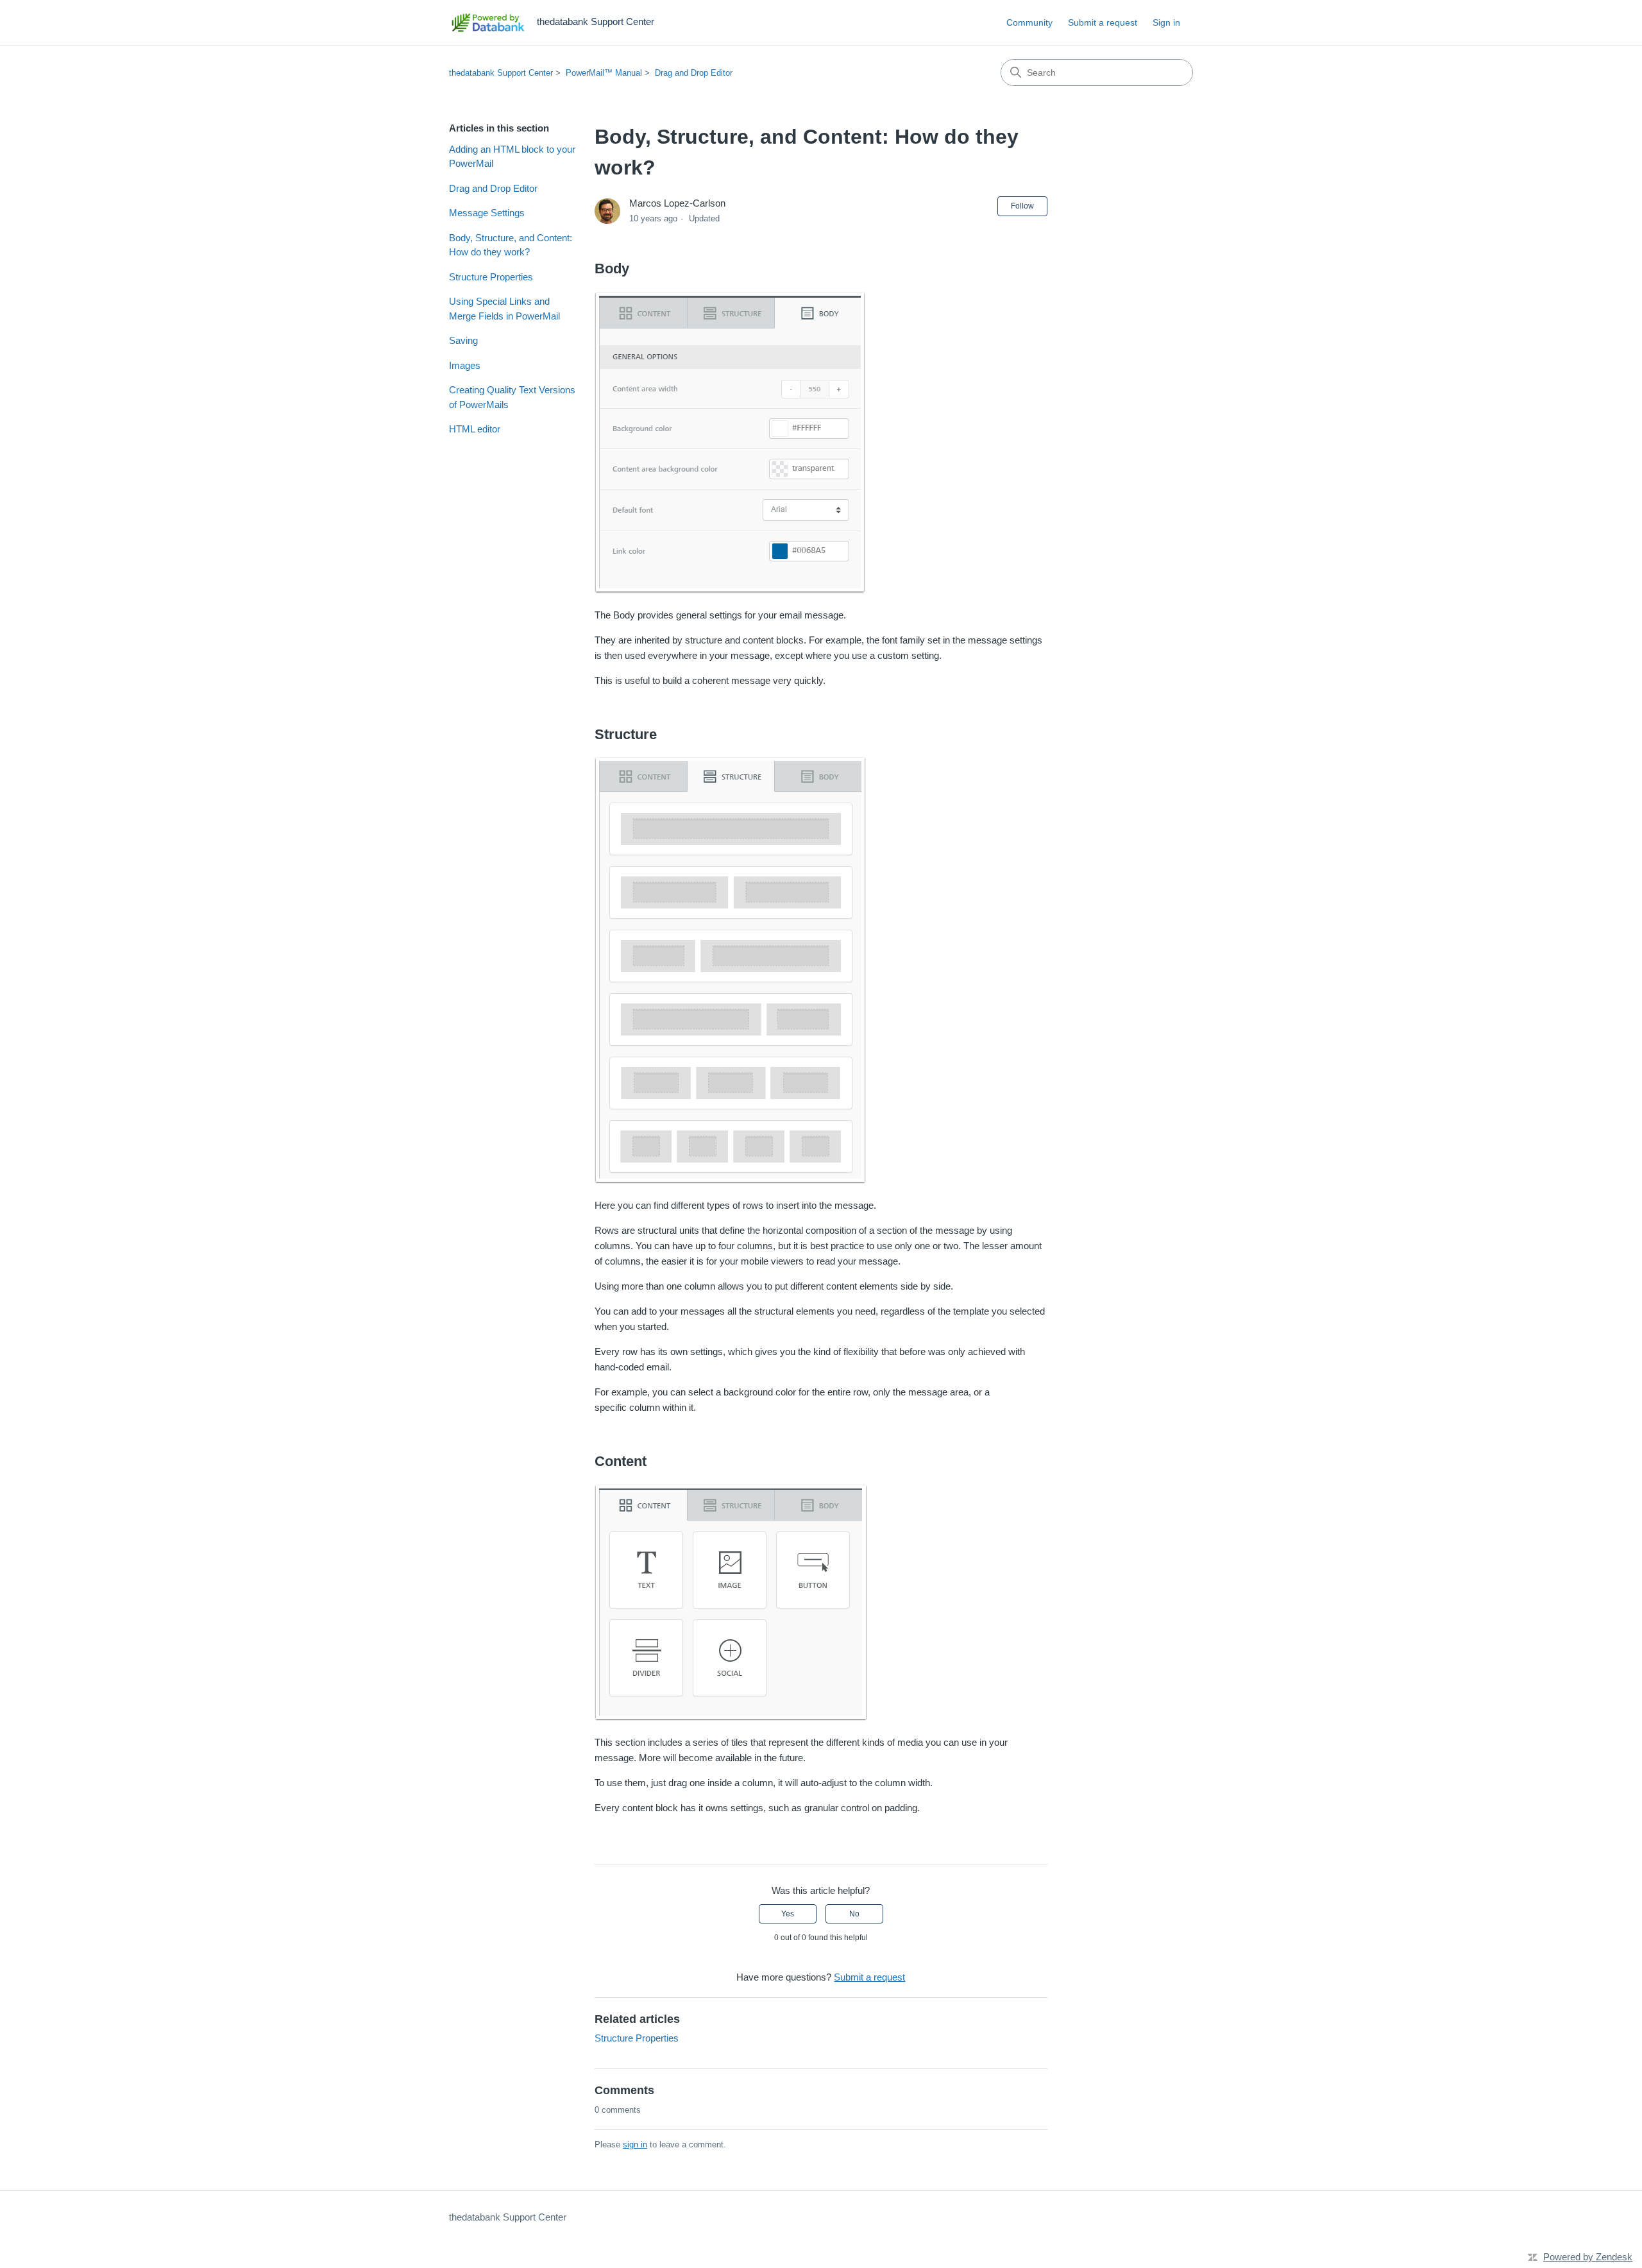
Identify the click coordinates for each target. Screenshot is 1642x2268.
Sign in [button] (1166, 22)
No (854, 1914)
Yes (788, 1914)
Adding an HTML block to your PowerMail (512, 157)
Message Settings (487, 213)
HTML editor (475, 429)
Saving (463, 340)
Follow (1022, 206)
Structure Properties (491, 277)
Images (465, 365)
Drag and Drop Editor (694, 73)
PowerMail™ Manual (604, 73)
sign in (635, 2144)
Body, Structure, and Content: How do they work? (511, 245)
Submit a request (1103, 22)
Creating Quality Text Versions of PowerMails (512, 397)
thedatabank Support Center (501, 73)
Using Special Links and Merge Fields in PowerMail (504, 309)
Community (1029, 22)
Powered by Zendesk (1588, 2257)
